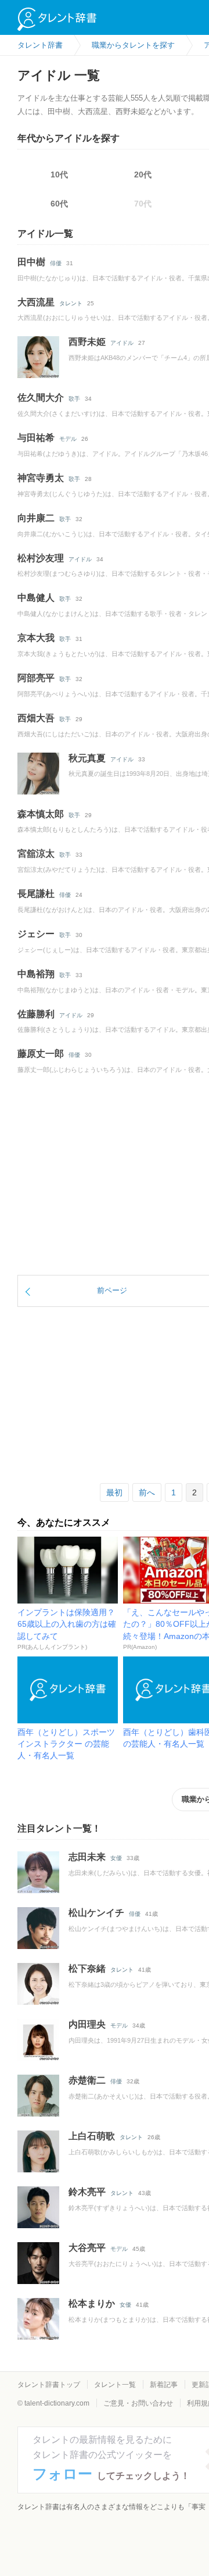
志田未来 (87, 1857)
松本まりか (92, 2304)
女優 (116, 1858)
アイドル (122, 343)
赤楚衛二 (87, 2080)
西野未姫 (87, 342)
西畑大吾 (36, 718)
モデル (68, 439)
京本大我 (36, 638)
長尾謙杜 (36, 894)
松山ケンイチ (96, 1913)
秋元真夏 (87, 758)
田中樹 (31, 262)
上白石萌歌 (92, 2136)
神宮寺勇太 (41, 478)
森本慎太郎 (41, 814)
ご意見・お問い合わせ (138, 2403)
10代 (59, 174)
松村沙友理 (41, 558)
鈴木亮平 (87, 2192)
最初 (114, 1492)
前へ (147, 1492)
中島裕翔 (36, 974)
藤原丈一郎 (41, 1054)
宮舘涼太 (36, 854)
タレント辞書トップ (49, 2385)
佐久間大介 (41, 398)
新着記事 (164, 2385)
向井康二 (36, 518)
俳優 (56, 263)
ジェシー (36, 934)
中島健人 (36, 598)
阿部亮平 (36, 678)
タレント (71, 303)
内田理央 (87, 2024)
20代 (143, 174)
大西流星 (36, 302)
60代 (59, 204)
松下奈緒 (87, 1968)
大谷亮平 (87, 2248)
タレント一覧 (115, 2385)
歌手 (74, 399)
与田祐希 (36, 438)
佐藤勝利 (36, 1014)
